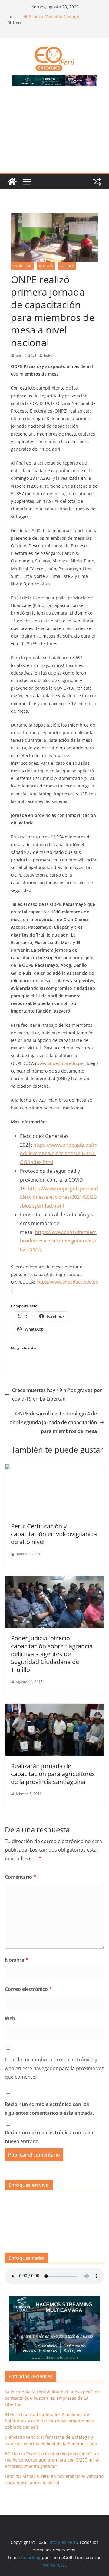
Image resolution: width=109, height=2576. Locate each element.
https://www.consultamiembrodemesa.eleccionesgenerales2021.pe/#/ (58, 1241)
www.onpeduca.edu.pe (60, 1063)
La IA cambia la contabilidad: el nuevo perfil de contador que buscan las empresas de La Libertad (52, 2398)
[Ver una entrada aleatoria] (97, 182)
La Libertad (22, 266)
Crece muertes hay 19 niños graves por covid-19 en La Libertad (57, 1395)
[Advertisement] (54, 133)
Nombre (17, 1960)
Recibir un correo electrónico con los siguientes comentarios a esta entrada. (49, 2109)
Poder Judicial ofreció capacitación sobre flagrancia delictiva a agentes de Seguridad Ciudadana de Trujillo (52, 1654)
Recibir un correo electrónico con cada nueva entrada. (49, 2137)
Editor (49, 355)
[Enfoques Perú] (12, 182)
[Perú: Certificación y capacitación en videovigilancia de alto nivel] (54, 1468)
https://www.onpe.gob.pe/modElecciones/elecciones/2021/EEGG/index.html (59, 1154)
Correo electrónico (28, 1989)
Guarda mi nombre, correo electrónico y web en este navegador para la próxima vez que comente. (54, 2068)
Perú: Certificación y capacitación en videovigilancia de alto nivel (54, 1534)
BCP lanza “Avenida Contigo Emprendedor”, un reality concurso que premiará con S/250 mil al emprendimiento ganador (52, 2460)
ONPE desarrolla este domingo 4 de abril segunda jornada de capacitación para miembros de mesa (53, 1422)
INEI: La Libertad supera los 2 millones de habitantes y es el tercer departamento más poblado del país (49, 2421)
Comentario (20, 1877)
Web (10, 2018)
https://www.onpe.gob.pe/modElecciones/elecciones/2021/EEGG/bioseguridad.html (59, 1197)
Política (67, 266)
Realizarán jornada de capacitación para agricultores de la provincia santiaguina (53, 1774)
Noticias (46, 266)
